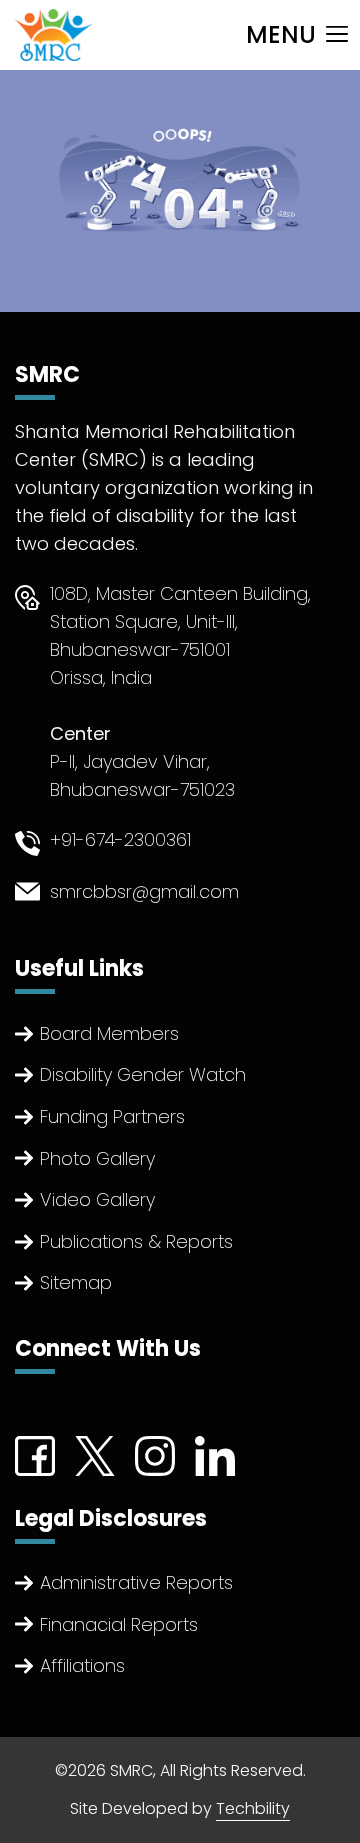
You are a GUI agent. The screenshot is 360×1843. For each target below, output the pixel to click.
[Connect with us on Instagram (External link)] (155, 1453)
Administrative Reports (136, 1582)
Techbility (253, 1808)
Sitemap (76, 1282)
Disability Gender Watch (143, 1074)
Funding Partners (112, 1116)
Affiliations (82, 1665)
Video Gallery (97, 1199)
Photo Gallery (97, 1158)
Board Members (109, 1033)
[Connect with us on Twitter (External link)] (95, 1453)
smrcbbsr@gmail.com (144, 891)
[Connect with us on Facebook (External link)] (35, 1453)
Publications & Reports (136, 1241)
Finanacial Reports (119, 1624)
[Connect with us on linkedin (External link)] (215, 1453)
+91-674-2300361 (120, 839)
